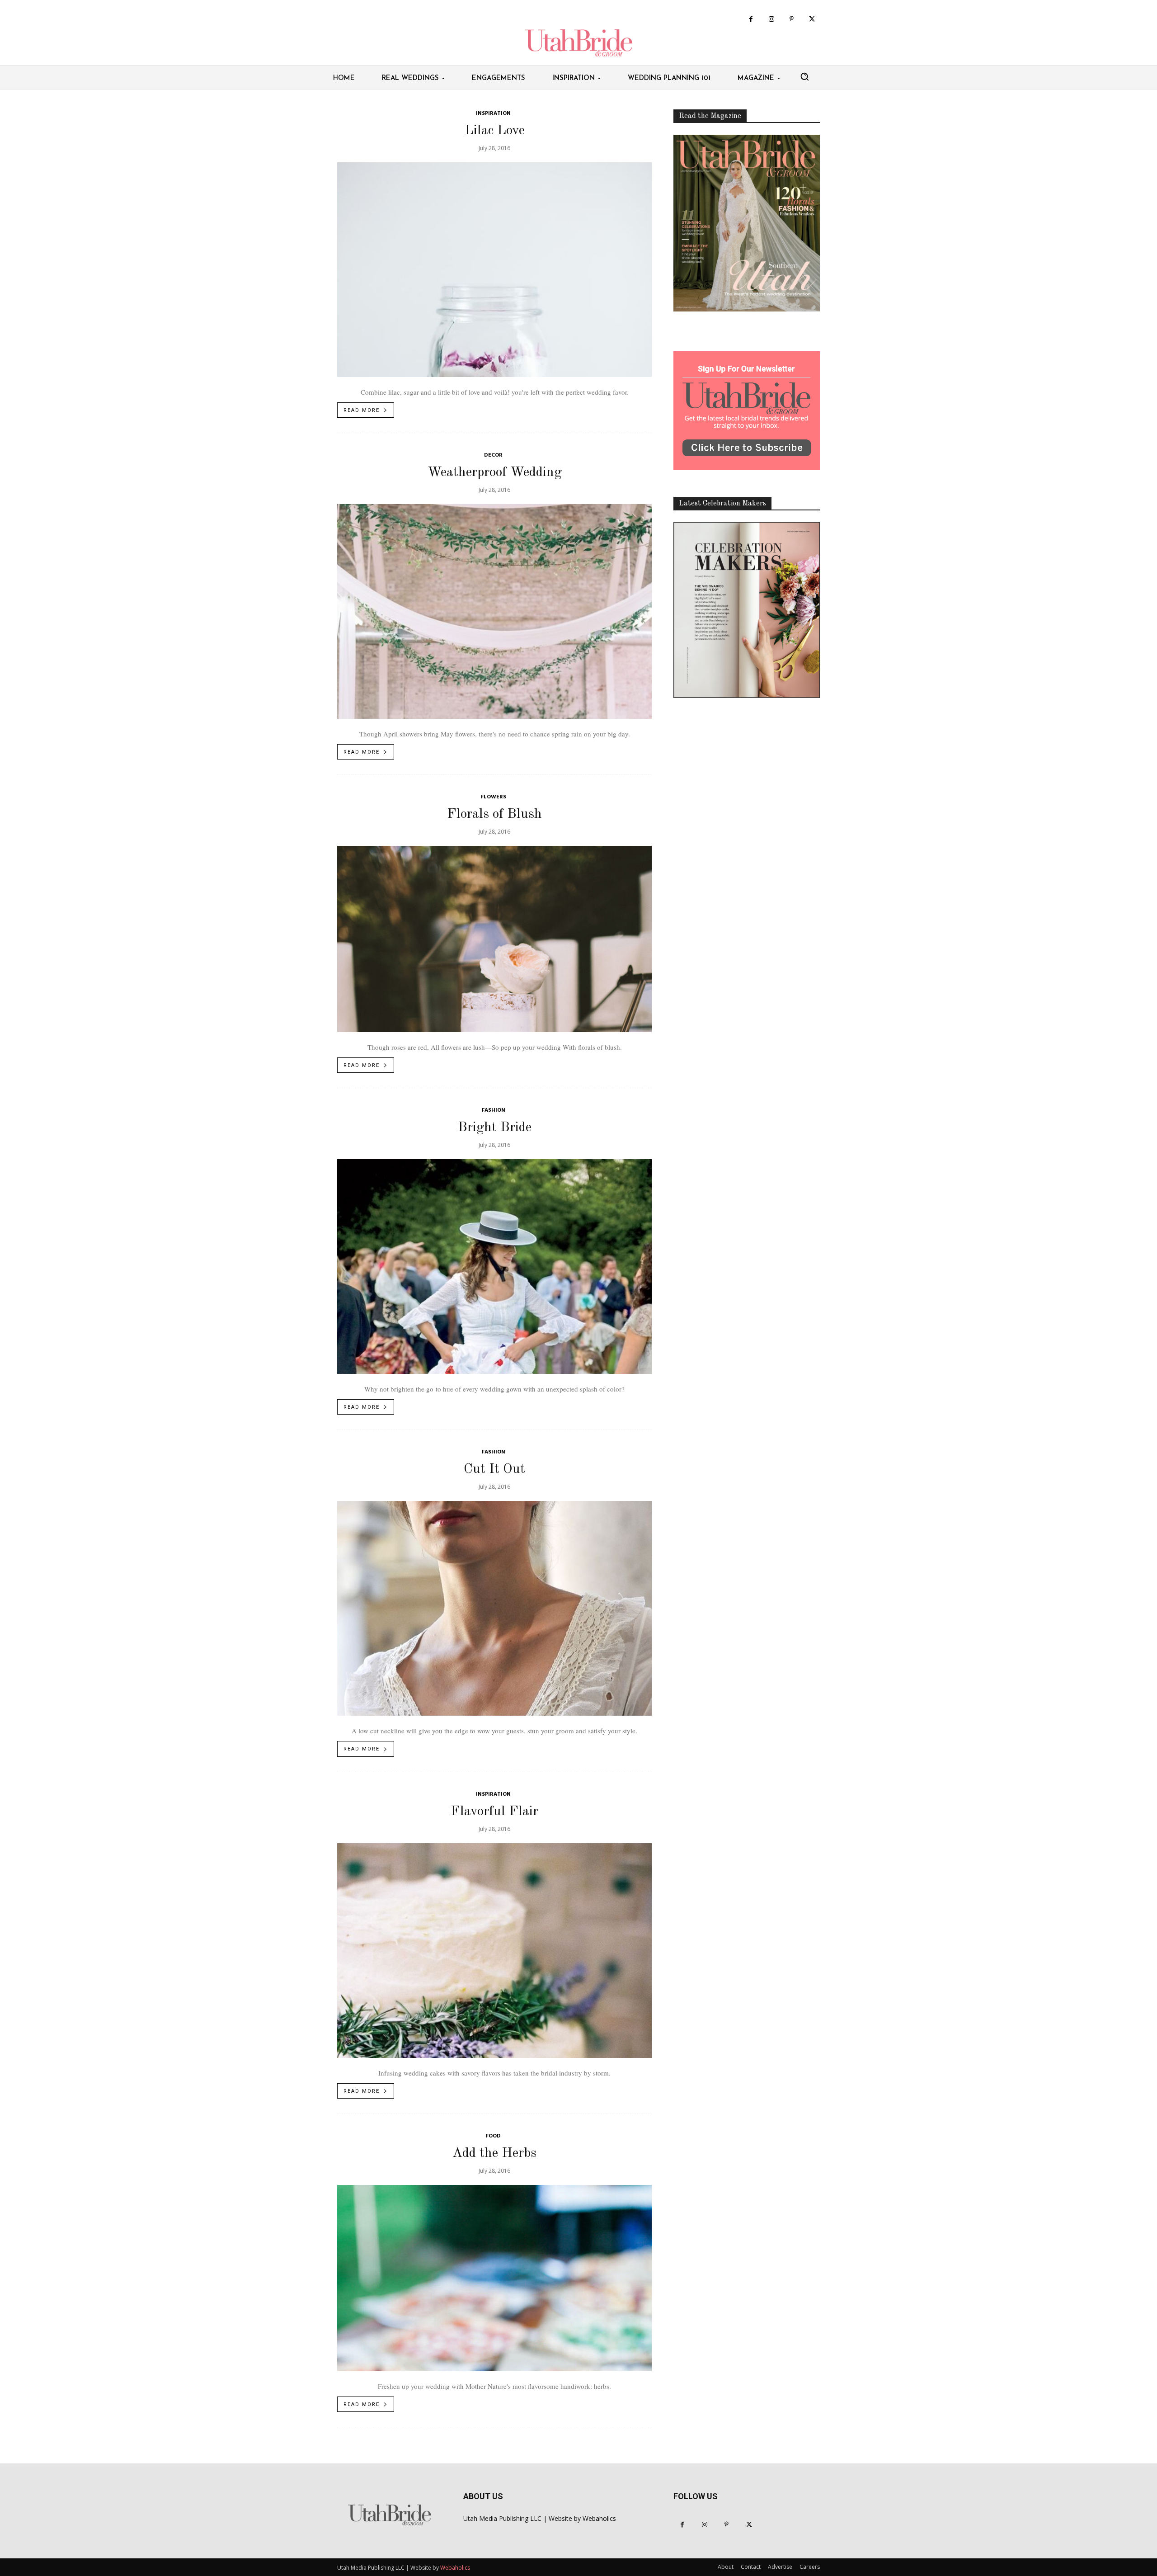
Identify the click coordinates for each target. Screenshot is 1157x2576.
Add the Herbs (494, 2153)
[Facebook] (751, 19)
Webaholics (599, 2518)
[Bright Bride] (494, 1267)
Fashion (494, 1111)
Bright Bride (495, 1128)
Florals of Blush (494, 814)
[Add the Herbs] (494, 2278)
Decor (493, 455)
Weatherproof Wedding (495, 472)
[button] (804, 76)
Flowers (494, 797)
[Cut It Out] (494, 1608)
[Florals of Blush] (494, 939)
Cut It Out (494, 1469)
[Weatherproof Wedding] (494, 611)
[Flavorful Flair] (494, 1951)
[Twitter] (812, 19)
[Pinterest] (792, 19)
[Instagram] (771, 19)
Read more (362, 410)
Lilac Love (495, 131)
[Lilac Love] (494, 270)
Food (493, 2136)
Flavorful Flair (494, 1812)
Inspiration (493, 114)
